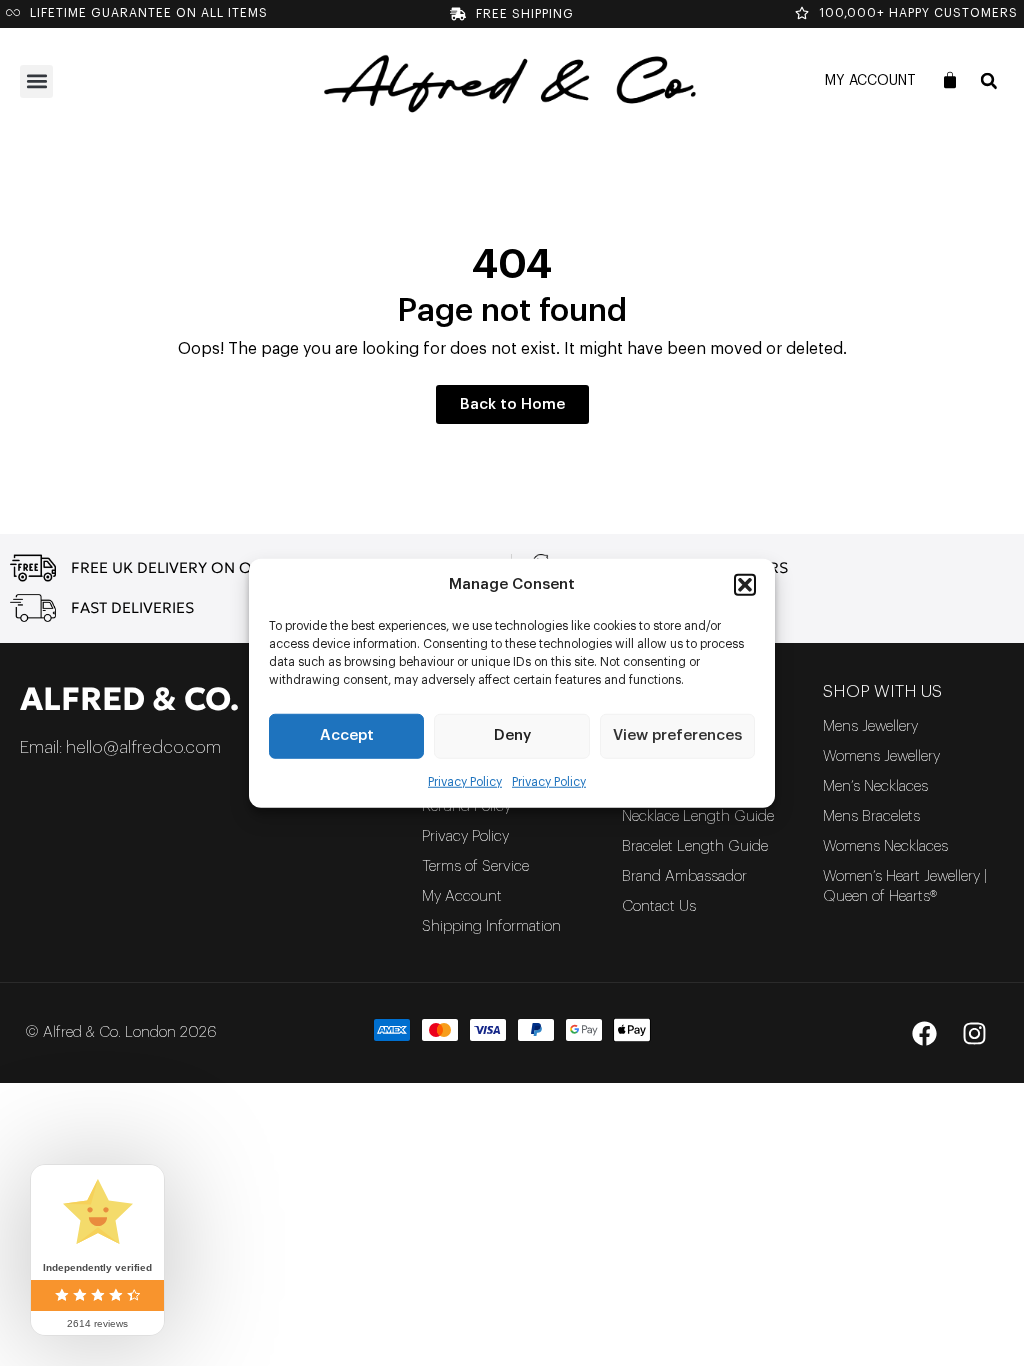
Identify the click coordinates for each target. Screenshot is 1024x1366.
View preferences (677, 735)
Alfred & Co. (129, 699)
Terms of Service (475, 866)
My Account (870, 81)
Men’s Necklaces (875, 786)
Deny (512, 735)
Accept (347, 735)
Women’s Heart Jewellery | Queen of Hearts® (905, 886)
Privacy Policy (465, 781)
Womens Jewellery (881, 756)
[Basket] (950, 80)
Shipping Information (491, 926)
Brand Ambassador (684, 876)
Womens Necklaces (885, 846)
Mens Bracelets (871, 816)
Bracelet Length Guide (695, 846)
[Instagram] (974, 1033)
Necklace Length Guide (698, 816)
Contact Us (659, 906)
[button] (745, 585)
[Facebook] (924, 1033)
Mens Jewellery (870, 726)
